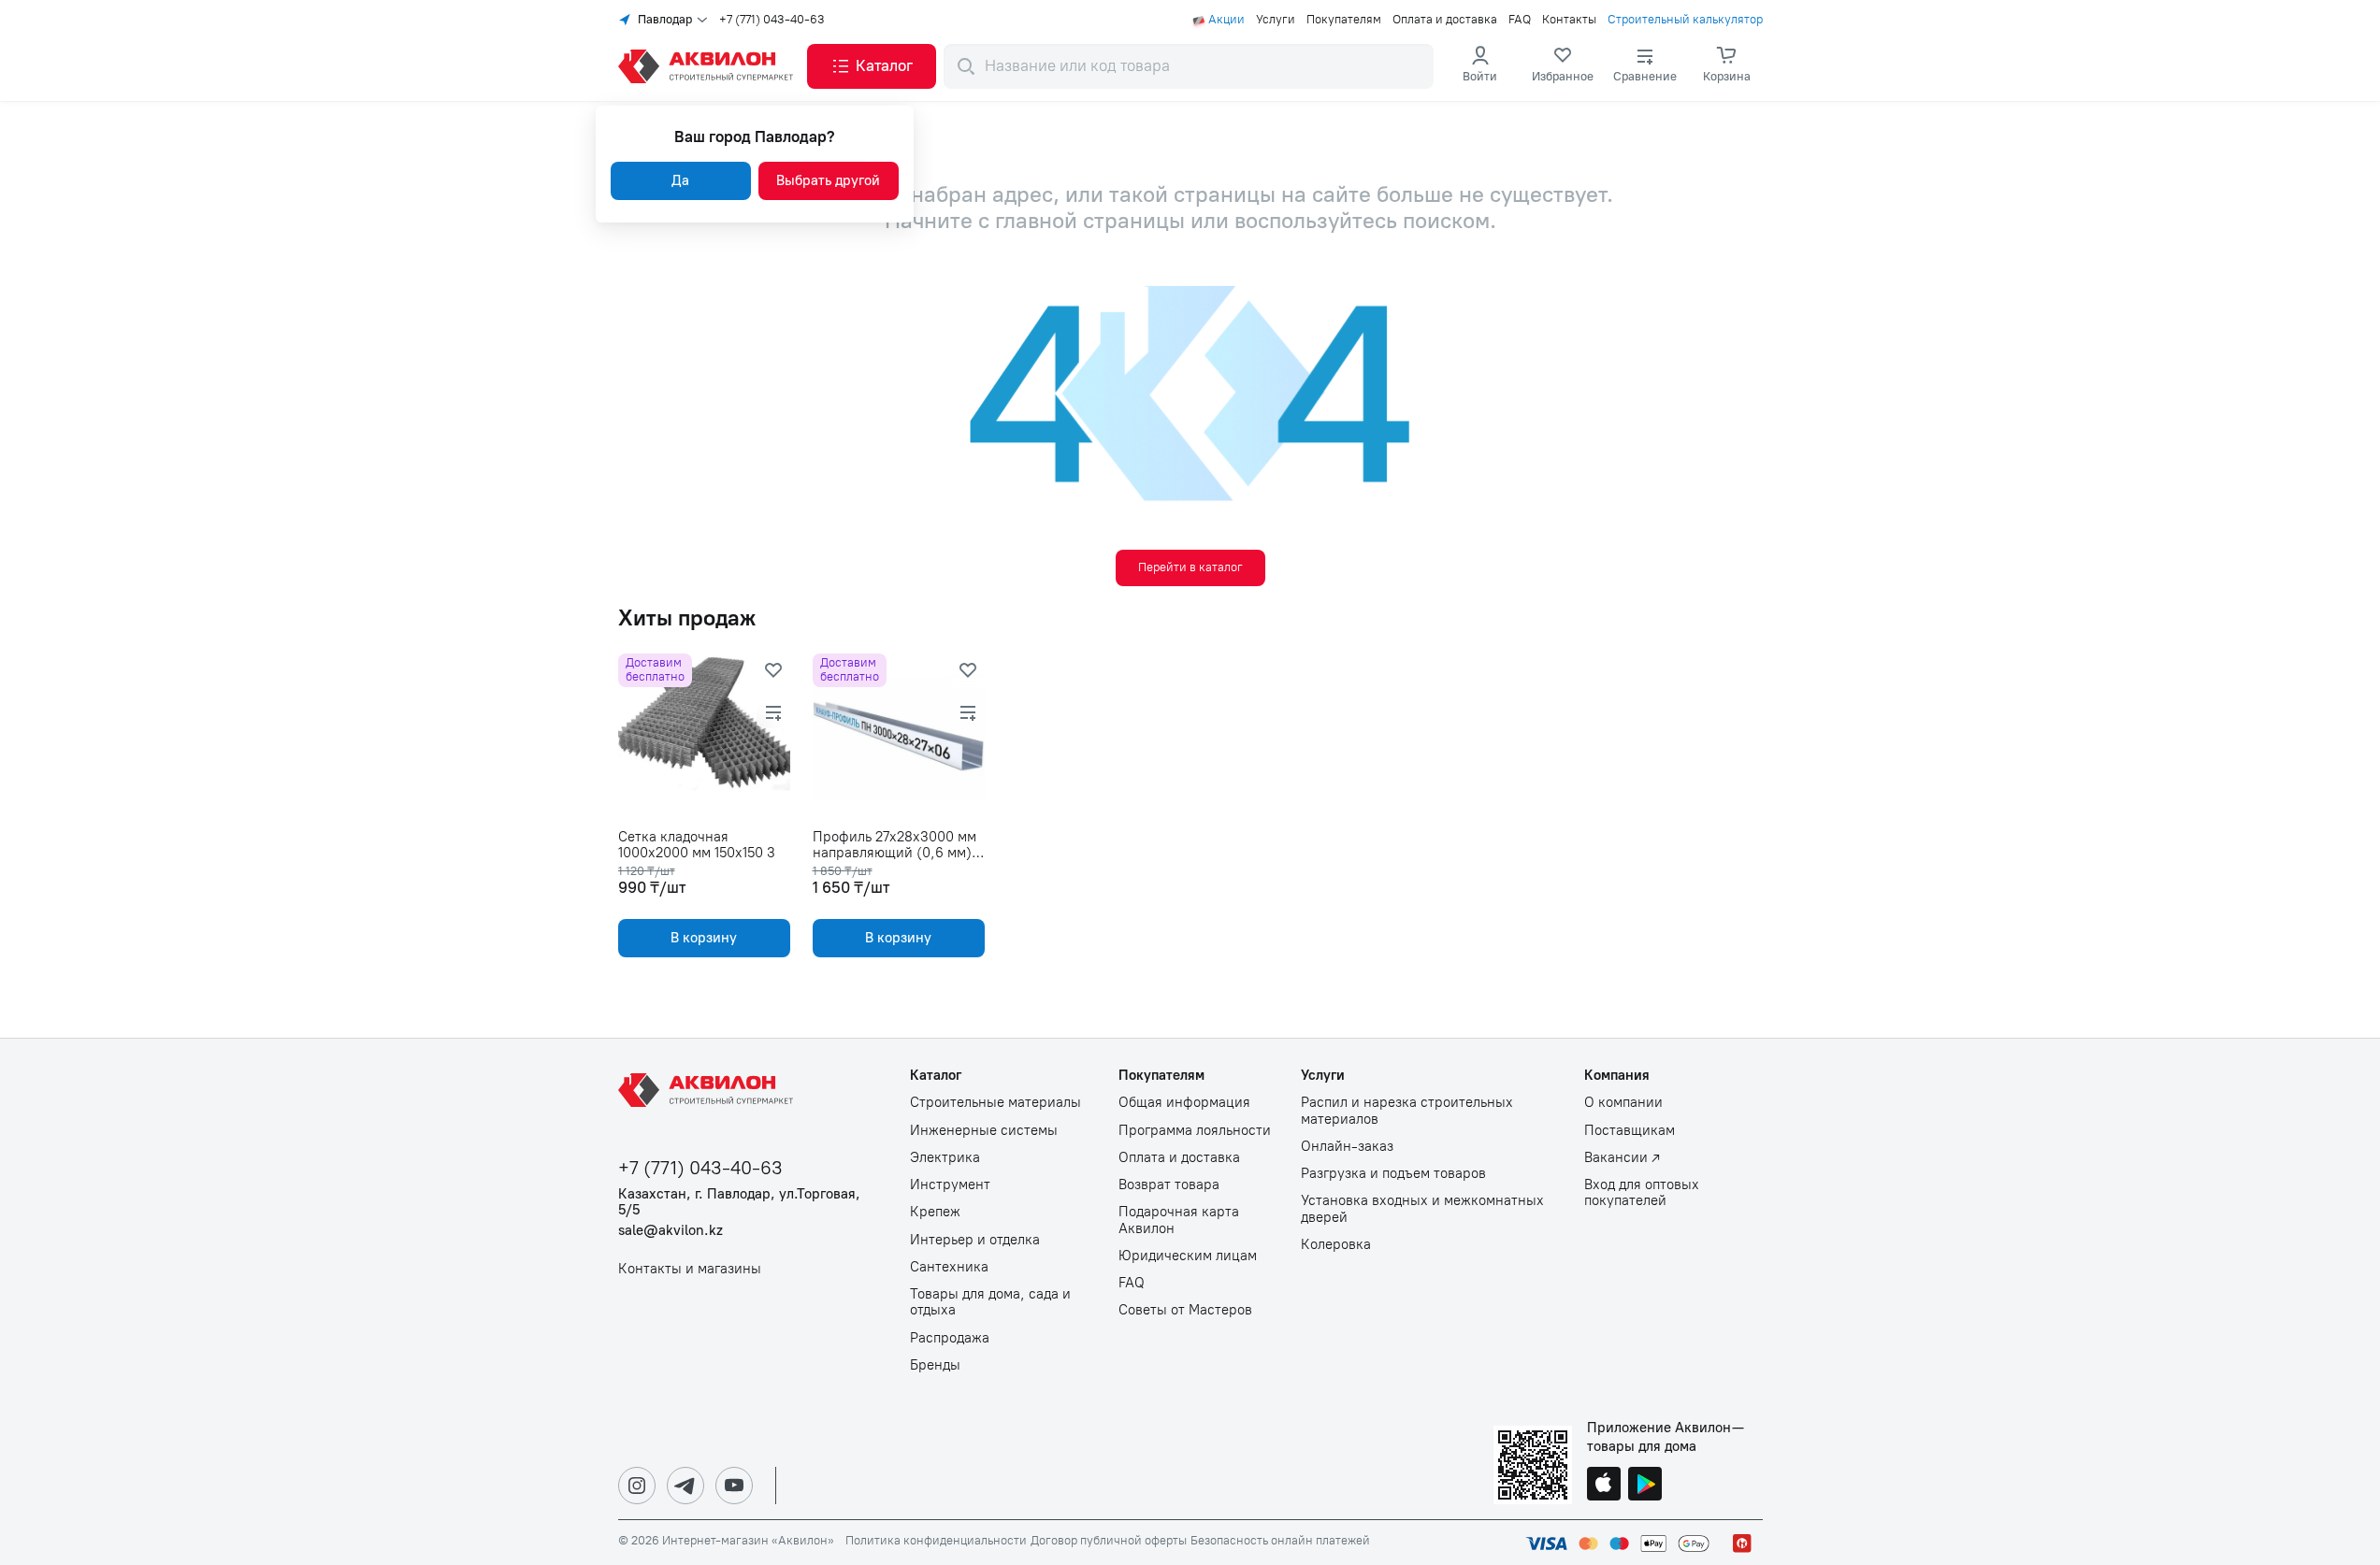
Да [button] (680, 180)
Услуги (1276, 20)
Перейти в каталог (1190, 567)
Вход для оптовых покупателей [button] (1642, 1193)
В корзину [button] (704, 938)
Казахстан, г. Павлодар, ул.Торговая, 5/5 (739, 1202)
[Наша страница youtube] (734, 1486)
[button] (872, 66)
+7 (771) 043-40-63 (772, 20)
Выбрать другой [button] (828, 180)
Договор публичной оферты (1109, 1541)
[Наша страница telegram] (685, 1486)
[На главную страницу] (709, 1090)
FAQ (1520, 20)
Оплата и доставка (1445, 20)
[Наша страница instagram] (637, 1486)
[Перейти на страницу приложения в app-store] (1604, 1486)
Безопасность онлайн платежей (1280, 1541)
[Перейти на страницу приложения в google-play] (1645, 1486)
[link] (1563, 66)
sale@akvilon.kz (671, 1231)
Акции (1226, 20)
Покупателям (1344, 20)
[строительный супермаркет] (709, 66)
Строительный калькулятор (1685, 20)
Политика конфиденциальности (936, 1541)
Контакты (1569, 20)
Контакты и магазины (690, 1269)
